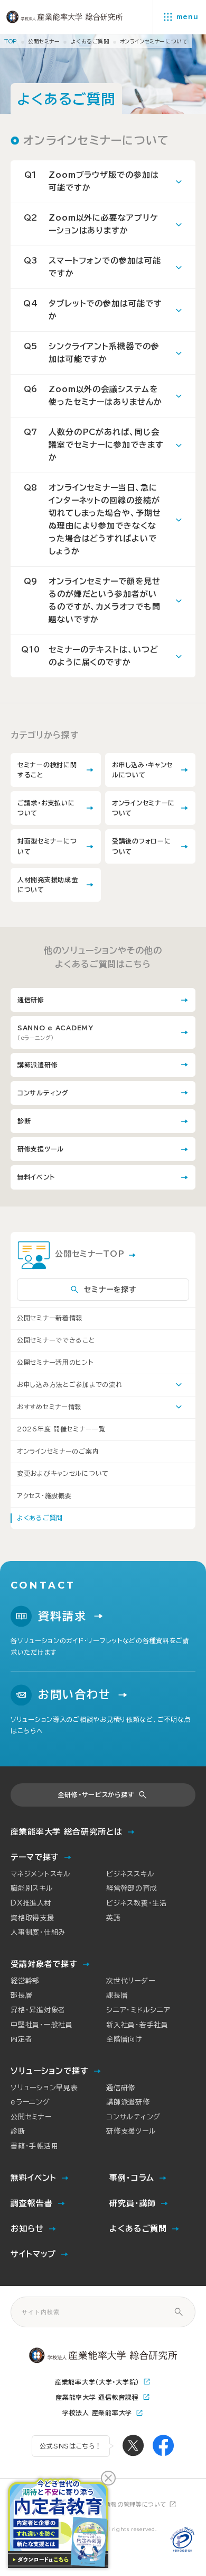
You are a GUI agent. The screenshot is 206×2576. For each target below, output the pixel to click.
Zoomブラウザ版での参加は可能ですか (92, 181)
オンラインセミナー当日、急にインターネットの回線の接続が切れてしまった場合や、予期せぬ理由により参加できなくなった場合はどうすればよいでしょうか (92, 519)
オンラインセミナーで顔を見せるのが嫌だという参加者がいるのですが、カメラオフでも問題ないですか (92, 600)
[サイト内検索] (179, 2312)
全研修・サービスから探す (96, 1794)
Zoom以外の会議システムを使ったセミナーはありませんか (93, 396)
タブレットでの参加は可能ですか (93, 310)
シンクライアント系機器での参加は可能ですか (92, 353)
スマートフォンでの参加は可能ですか (92, 267)
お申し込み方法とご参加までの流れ (70, 1384)
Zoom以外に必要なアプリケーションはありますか (91, 224)
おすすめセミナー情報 (49, 1407)
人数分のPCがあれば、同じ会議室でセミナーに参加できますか (94, 445)
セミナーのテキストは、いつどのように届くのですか (90, 656)
